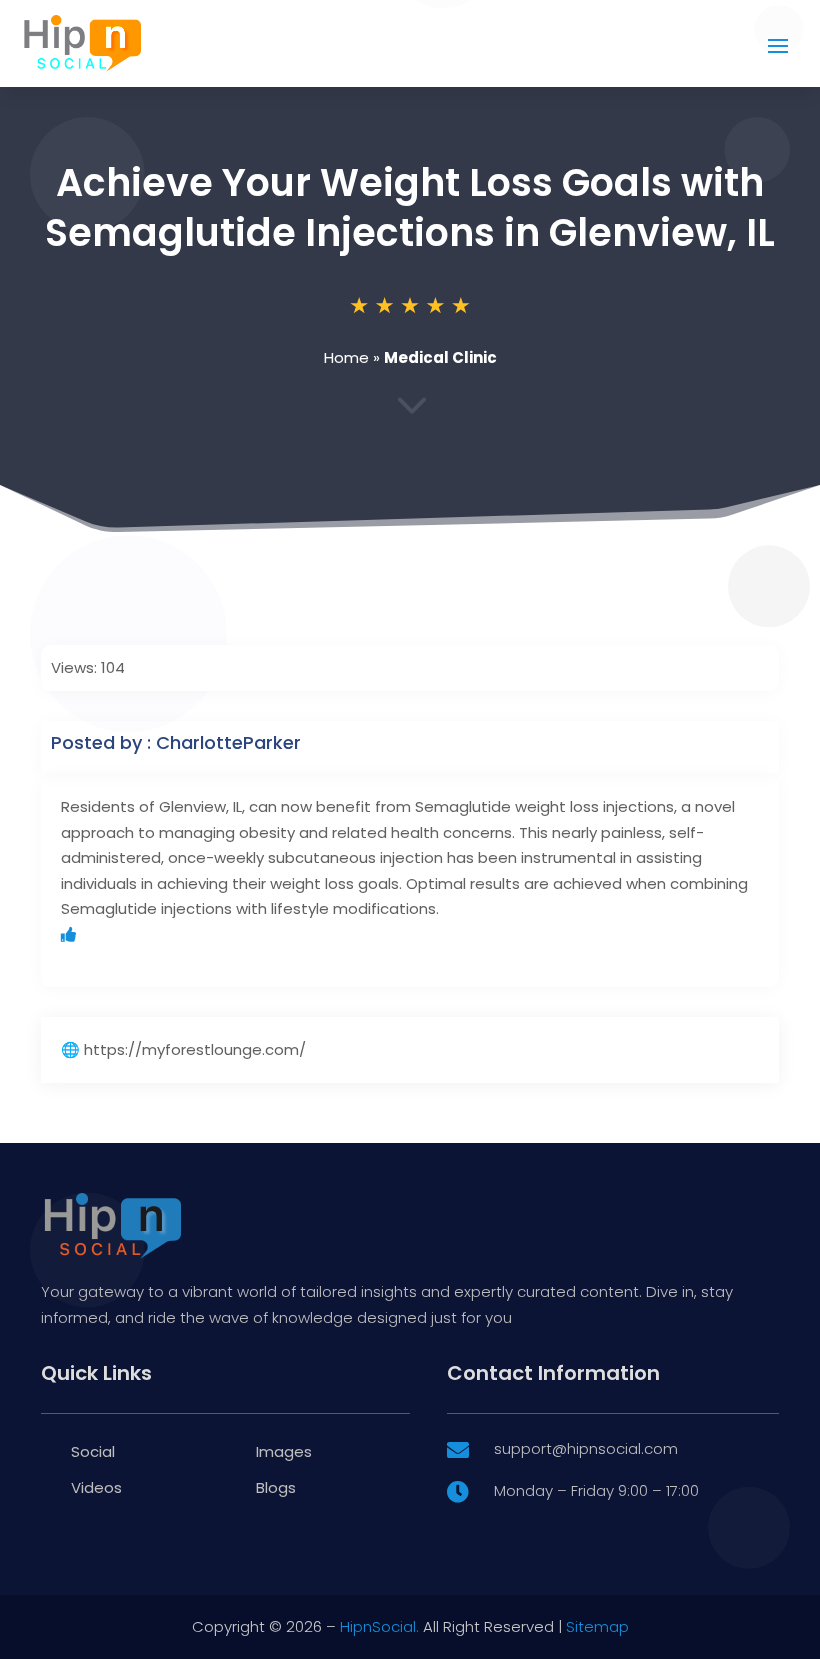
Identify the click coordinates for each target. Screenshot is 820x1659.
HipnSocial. (379, 1626)
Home (346, 357)
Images (284, 1451)
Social (93, 1451)
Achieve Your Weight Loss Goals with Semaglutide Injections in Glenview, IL (410, 207)
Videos (96, 1487)
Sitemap (597, 1626)
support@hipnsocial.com (586, 1448)
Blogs (276, 1487)
